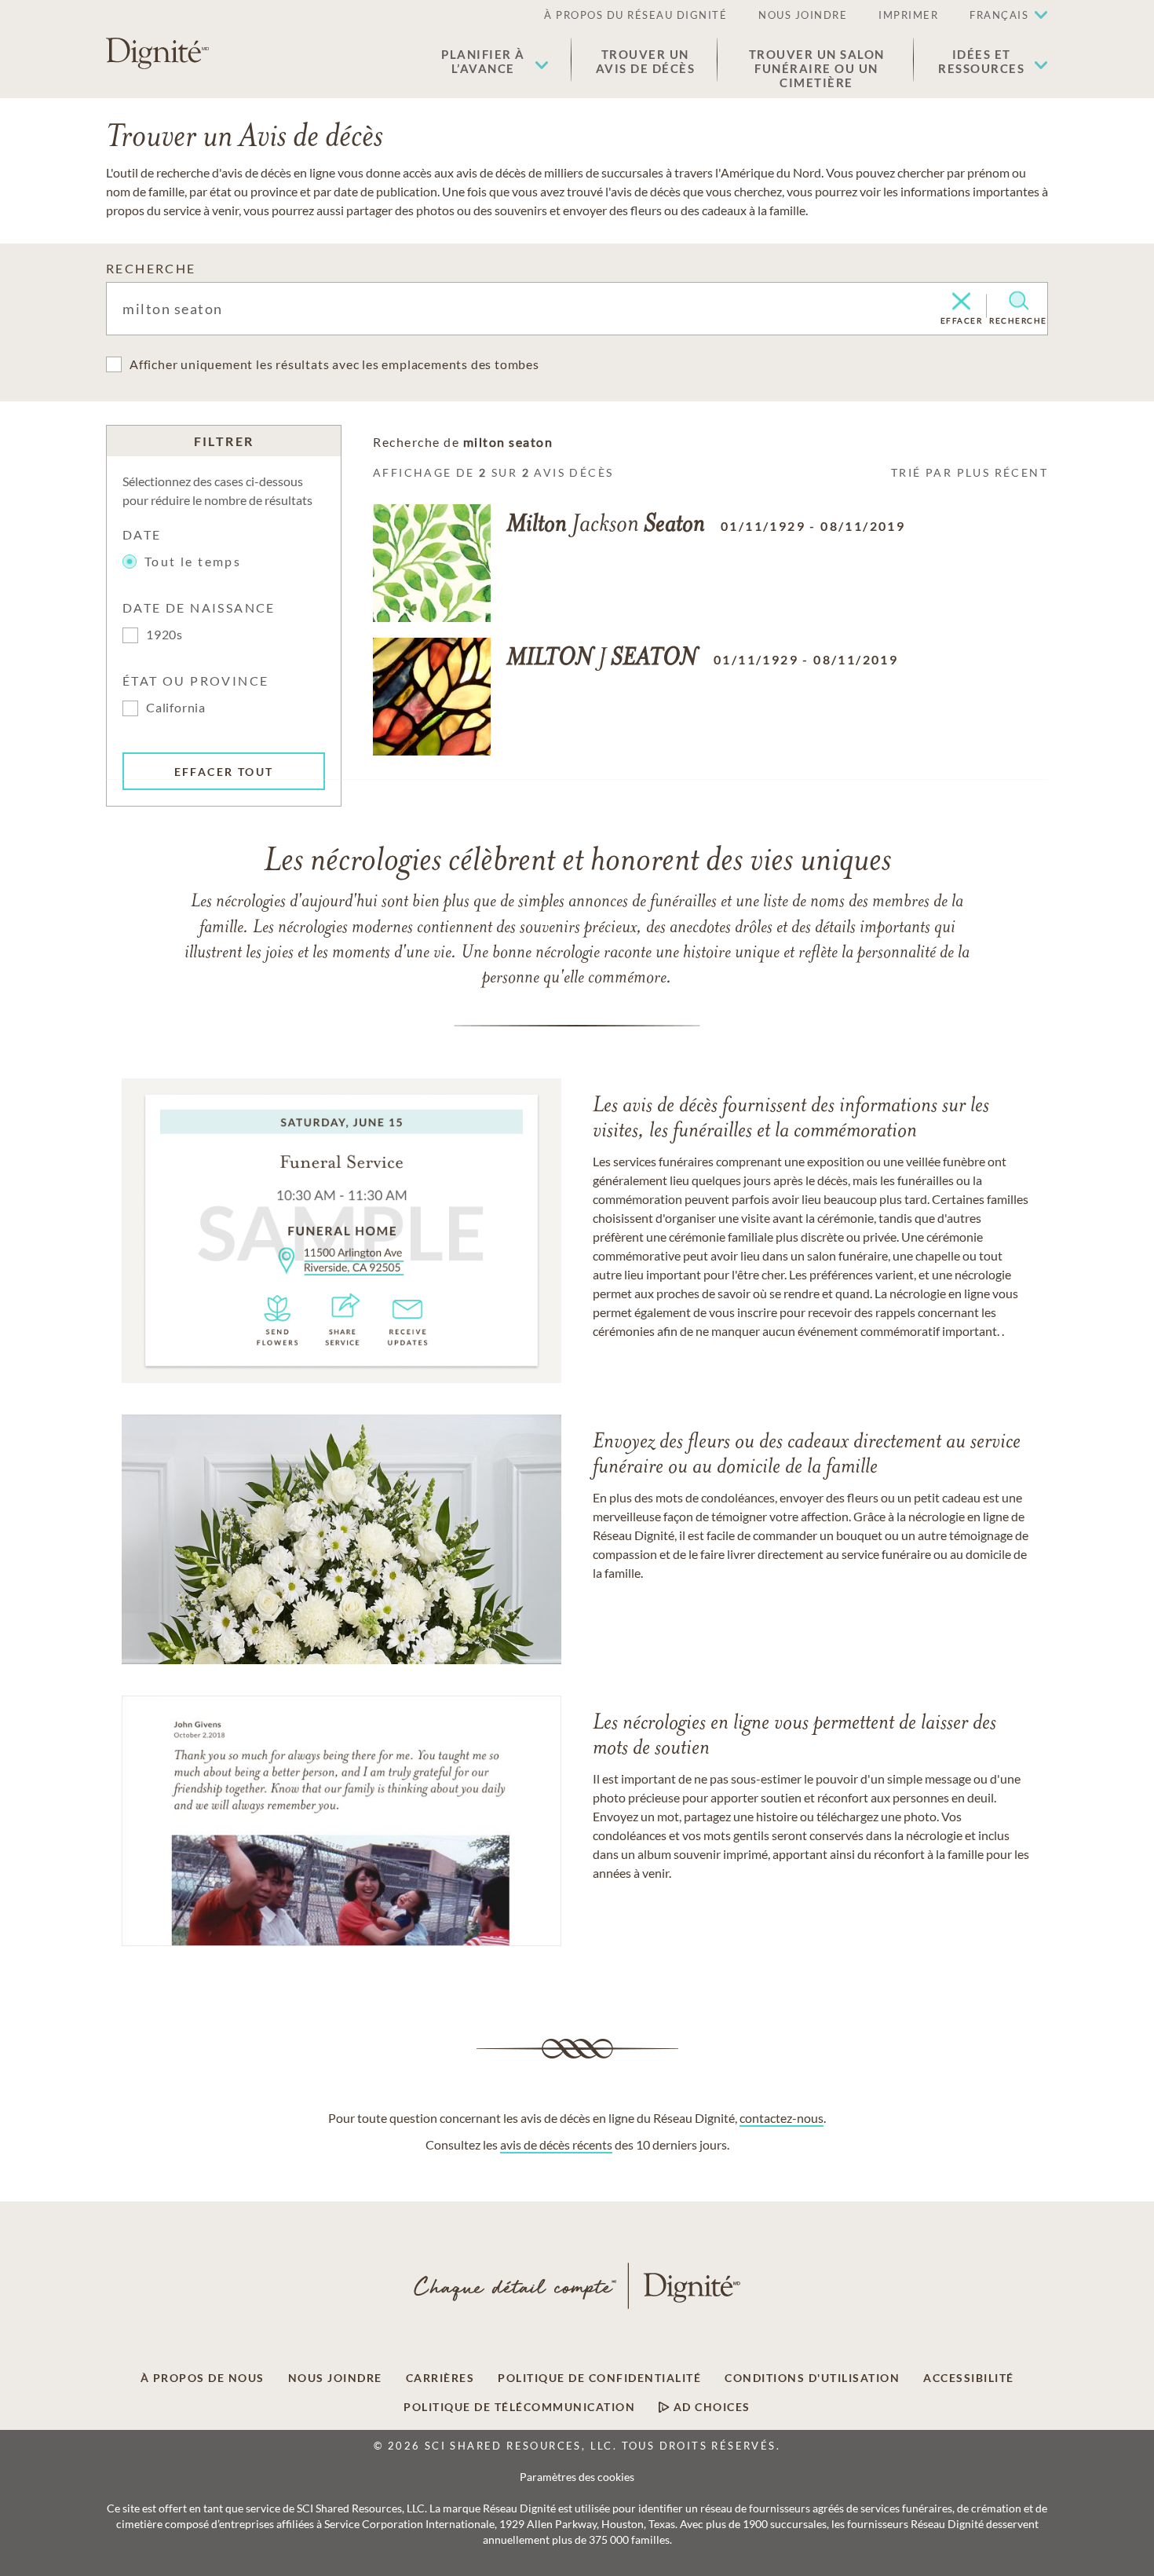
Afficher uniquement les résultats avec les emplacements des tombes (334, 364)
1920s (164, 634)
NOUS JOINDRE (803, 15)
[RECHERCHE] (1019, 301)
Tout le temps (193, 561)
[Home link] (157, 53)
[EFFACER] (961, 302)
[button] (495, 61)
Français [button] (999, 15)
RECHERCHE (151, 268)
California (176, 707)
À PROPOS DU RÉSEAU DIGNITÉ (635, 15)
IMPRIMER (908, 15)
